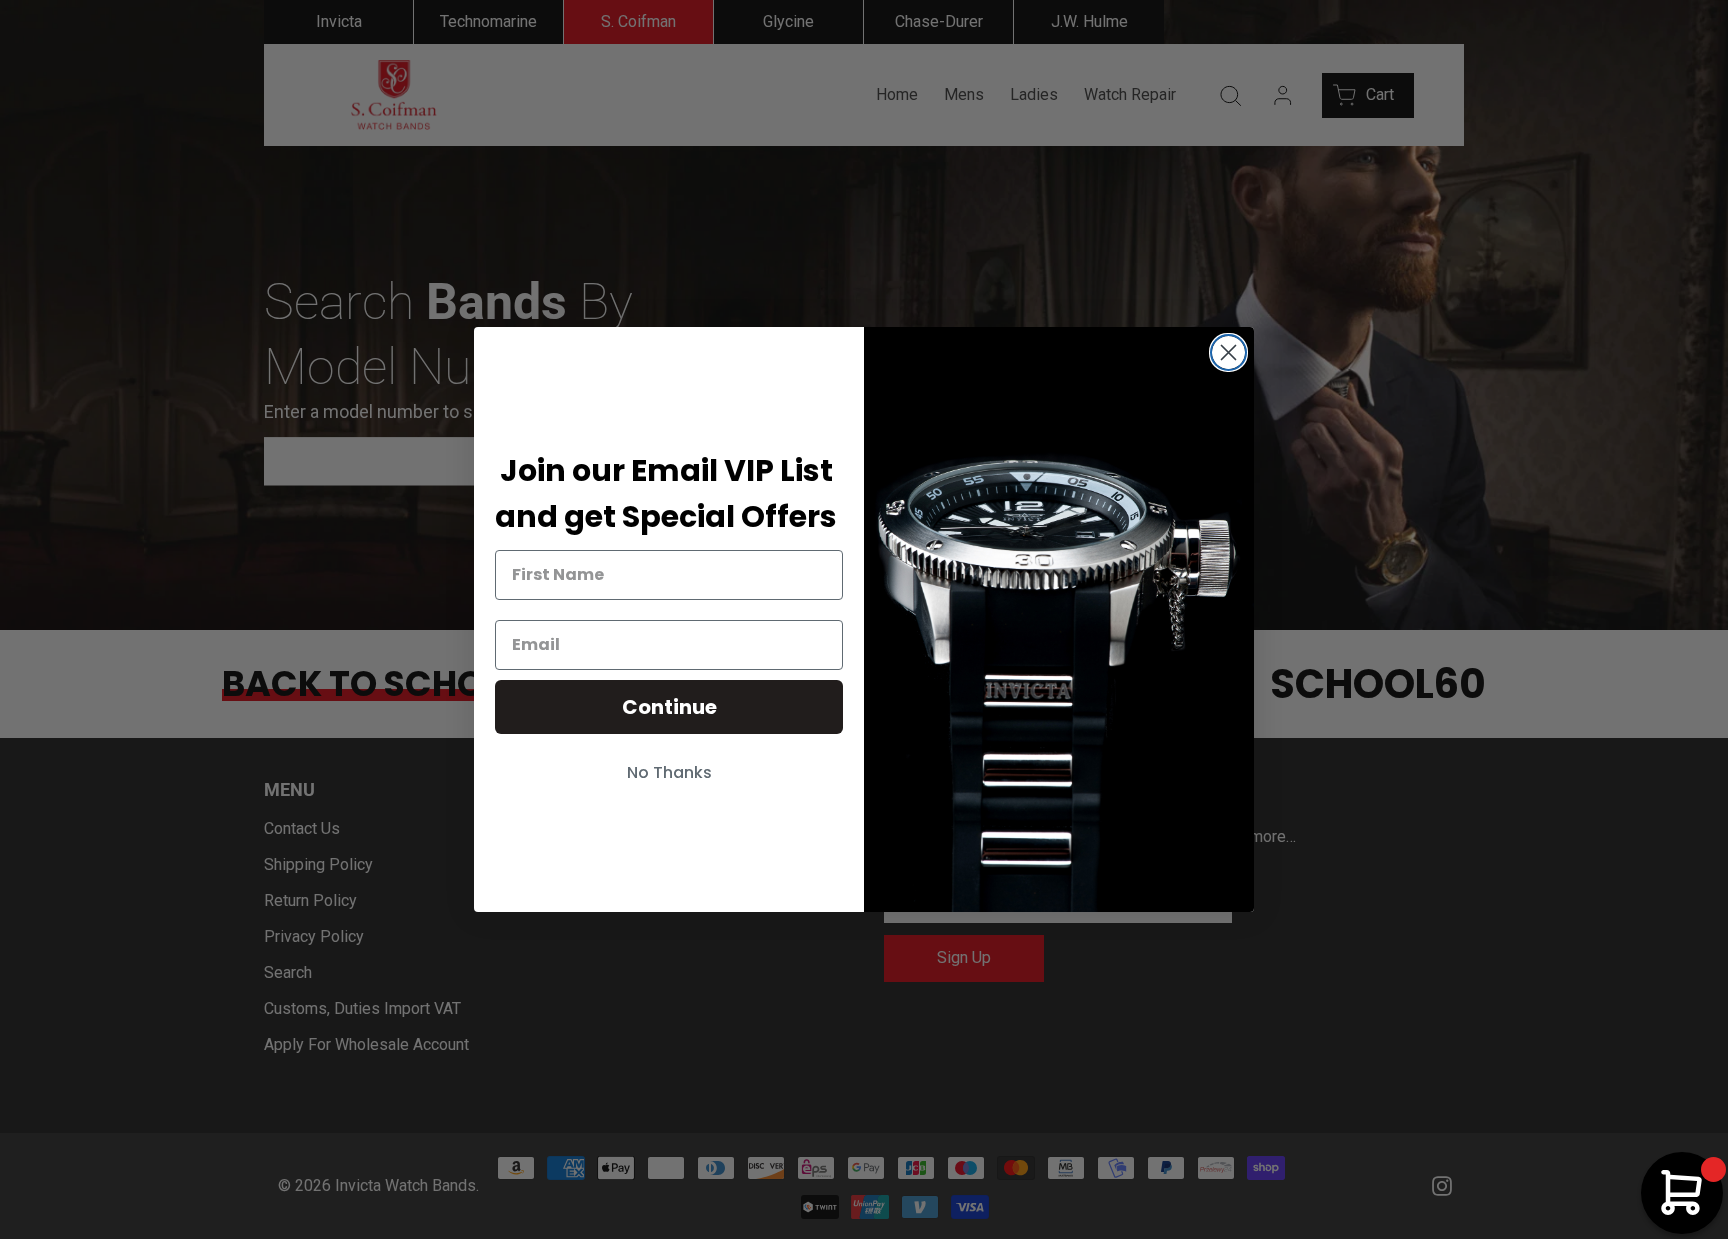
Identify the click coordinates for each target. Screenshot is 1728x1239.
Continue (669, 707)
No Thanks (669, 772)
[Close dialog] (1228, 352)
